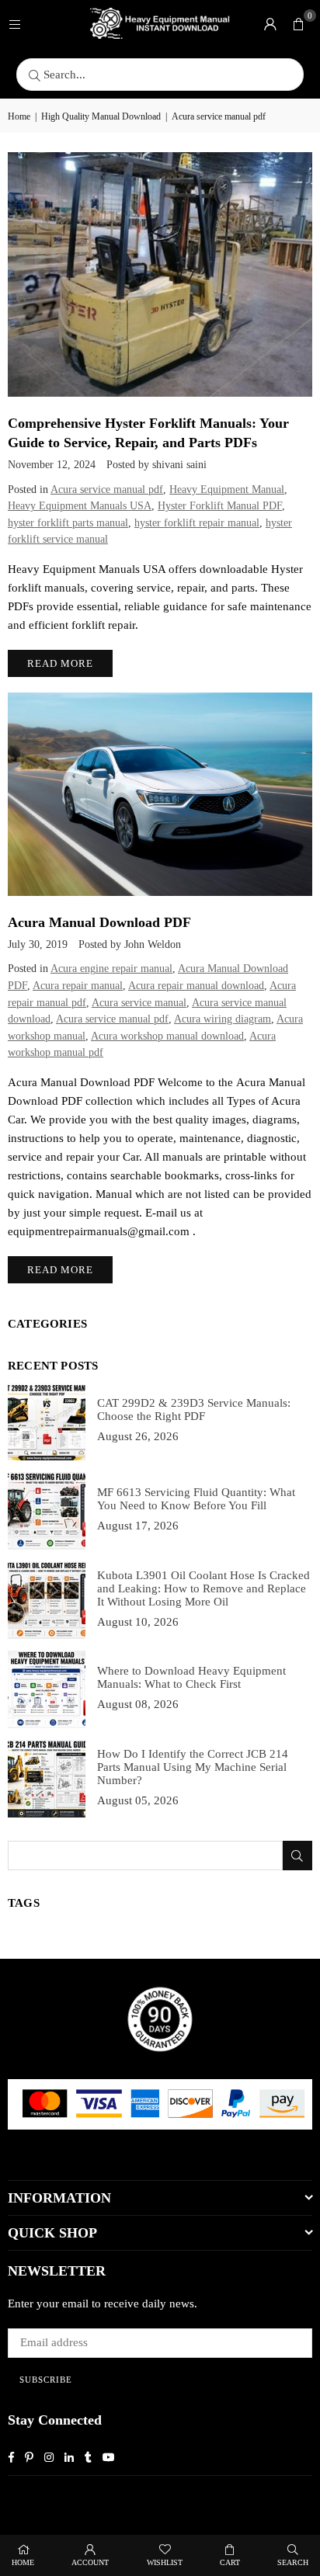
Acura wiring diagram (223, 1019)
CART (230, 2562)
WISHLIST (165, 2562)
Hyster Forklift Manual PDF (220, 506)
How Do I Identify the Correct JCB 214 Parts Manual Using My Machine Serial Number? (193, 1767)
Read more (60, 663)
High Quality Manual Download (101, 116)
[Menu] (15, 23)
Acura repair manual (78, 986)
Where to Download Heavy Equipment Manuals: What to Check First (191, 1677)
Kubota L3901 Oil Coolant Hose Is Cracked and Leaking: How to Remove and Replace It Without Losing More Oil (203, 1588)
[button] (298, 23)
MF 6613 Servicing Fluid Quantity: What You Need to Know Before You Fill (196, 1499)
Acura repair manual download (196, 986)
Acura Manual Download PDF (99, 922)
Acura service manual (139, 1003)
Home (19, 116)
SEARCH (293, 2562)
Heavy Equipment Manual (227, 490)
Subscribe (46, 2380)
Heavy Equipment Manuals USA (80, 506)
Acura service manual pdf (107, 490)
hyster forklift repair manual (197, 523)
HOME (23, 2562)
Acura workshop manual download (167, 1036)
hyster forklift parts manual (68, 523)
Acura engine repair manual (111, 969)
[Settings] (270, 23)
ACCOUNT (90, 2562)
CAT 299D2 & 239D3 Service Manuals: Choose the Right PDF (194, 1410)
